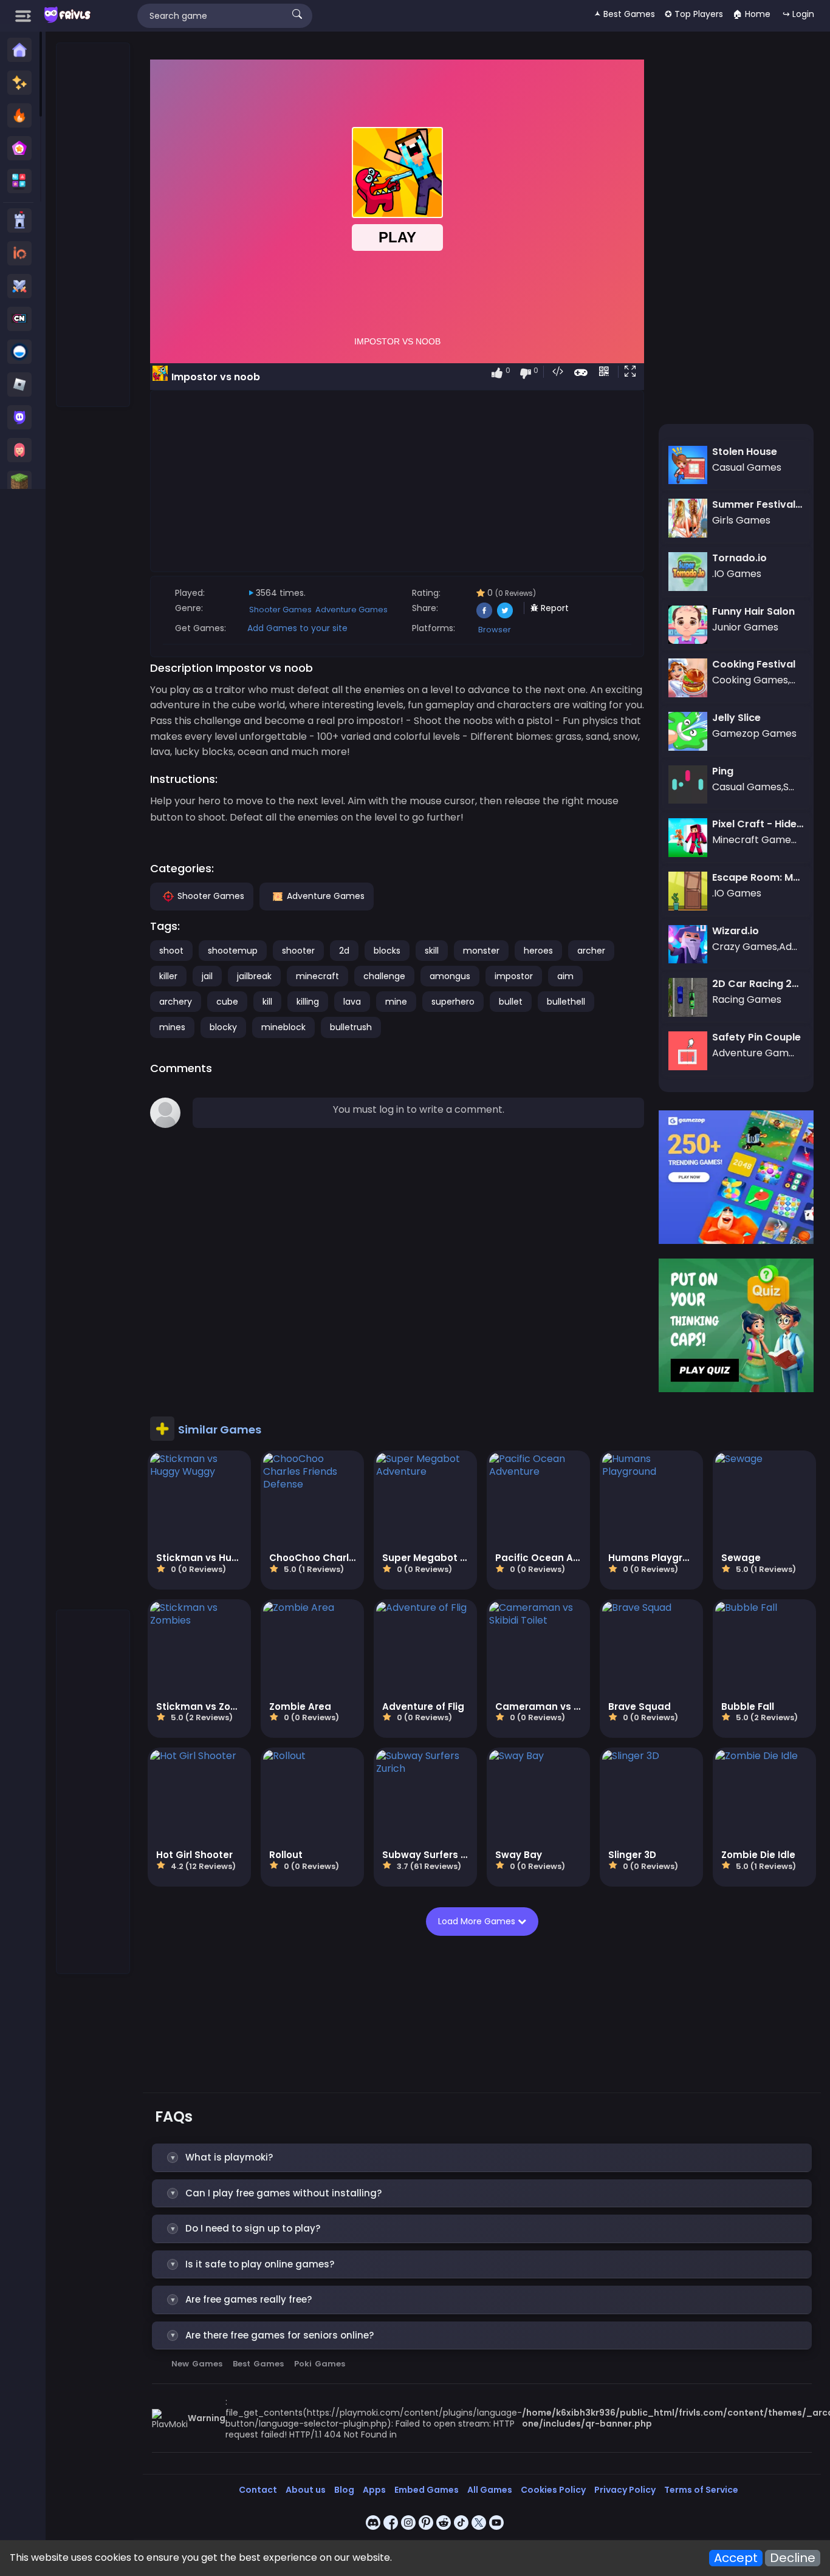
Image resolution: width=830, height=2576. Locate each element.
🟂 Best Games (625, 14)
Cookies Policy (553, 2490)
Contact (258, 2490)
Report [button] (554, 608)
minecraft (317, 976)
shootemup (233, 951)
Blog (344, 2490)
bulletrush (351, 1027)
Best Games (258, 2364)
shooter (298, 951)
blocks (387, 951)
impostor (514, 976)
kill (267, 1002)
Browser (495, 630)
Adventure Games (352, 610)
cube (227, 1002)
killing (308, 1002)
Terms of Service (701, 2490)
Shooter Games (280, 610)
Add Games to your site (297, 628)
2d (344, 951)
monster (481, 951)
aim (565, 976)
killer (168, 976)
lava (352, 1002)
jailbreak (254, 976)
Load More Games (478, 1921)
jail (207, 976)
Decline (793, 2558)
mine (396, 1002)
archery (176, 1002)
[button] (633, 372)
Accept (736, 2558)
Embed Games (427, 2490)
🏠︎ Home (752, 14)
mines (172, 1027)
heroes (538, 951)
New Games (197, 2364)
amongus (450, 976)
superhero (453, 1002)
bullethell (566, 1002)
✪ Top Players (694, 14)
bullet (511, 1002)
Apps (374, 2490)
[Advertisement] (94, 225)
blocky (223, 1027)
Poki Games (320, 2364)
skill (432, 951)
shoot (171, 951)
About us (306, 2490)
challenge (384, 976)
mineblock (283, 1027)
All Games (490, 2490)
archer (591, 951)
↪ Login (798, 14)
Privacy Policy (625, 2490)
